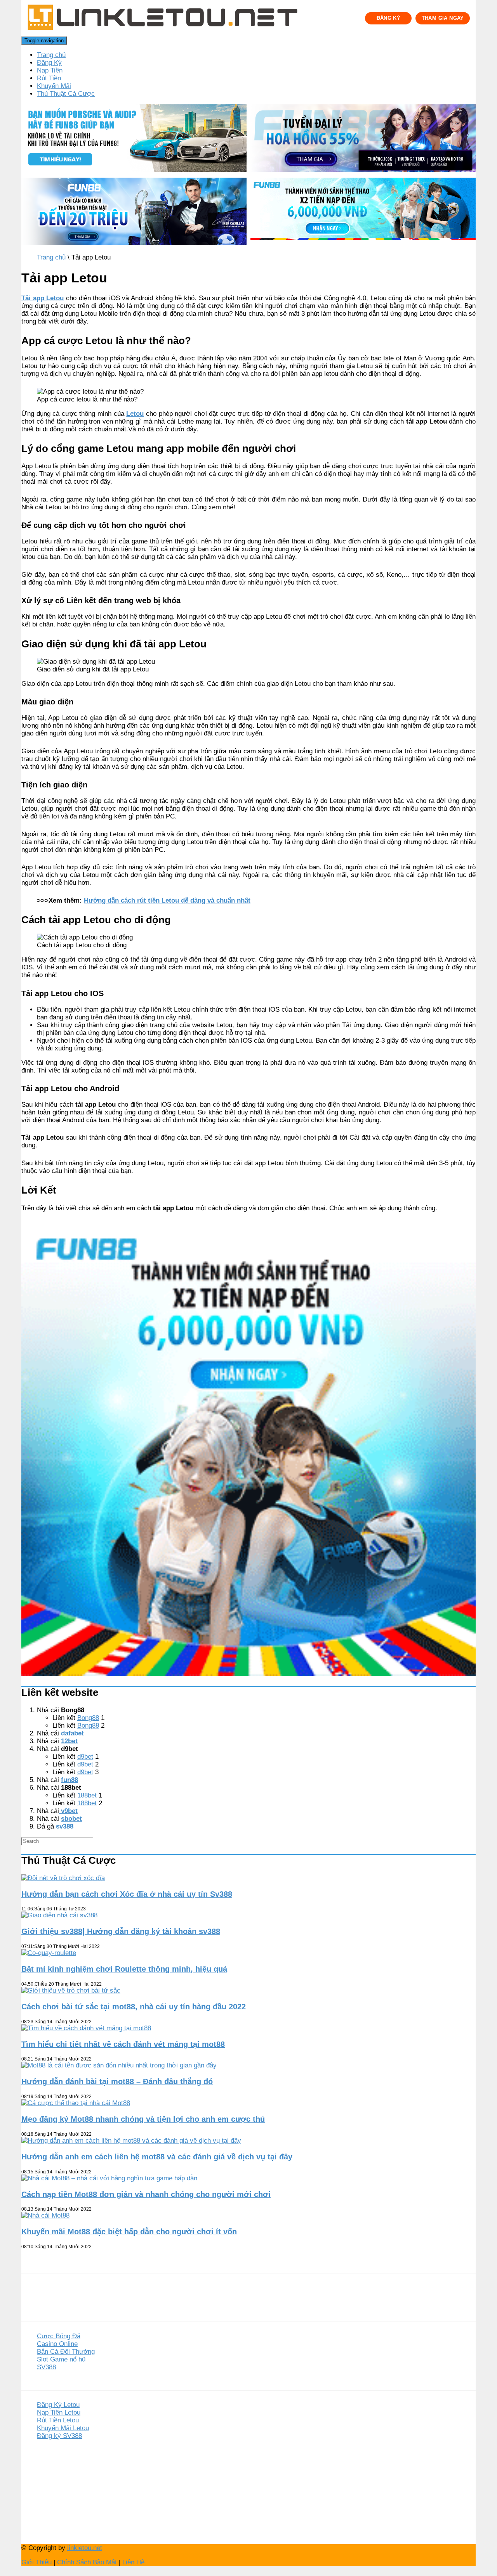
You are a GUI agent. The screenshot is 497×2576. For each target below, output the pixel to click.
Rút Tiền (49, 78)
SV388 (46, 2367)
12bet (69, 1741)
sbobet (71, 1819)
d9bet (85, 1757)
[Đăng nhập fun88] (363, 212)
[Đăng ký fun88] (248, 1450)
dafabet (72, 1733)
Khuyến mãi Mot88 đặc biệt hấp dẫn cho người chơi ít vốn (129, 2232)
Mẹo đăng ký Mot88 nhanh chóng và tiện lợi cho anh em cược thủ (143, 2119)
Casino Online (57, 2344)
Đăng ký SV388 (59, 2436)
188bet (87, 1795)
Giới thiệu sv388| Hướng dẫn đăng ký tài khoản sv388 (121, 1931)
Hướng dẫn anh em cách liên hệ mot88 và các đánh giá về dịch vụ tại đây (157, 2157)
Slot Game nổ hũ (61, 2359)
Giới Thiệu (36, 2562)
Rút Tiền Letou (58, 2420)
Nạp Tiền (50, 70)
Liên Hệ (133, 2562)
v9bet (68, 1811)
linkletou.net (85, 2548)
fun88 (70, 1780)
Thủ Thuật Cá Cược (66, 94)
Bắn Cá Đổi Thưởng (66, 2352)
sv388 (65, 1826)
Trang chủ (51, 55)
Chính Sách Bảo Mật (87, 2562)
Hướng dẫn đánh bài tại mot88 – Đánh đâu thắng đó (117, 2081)
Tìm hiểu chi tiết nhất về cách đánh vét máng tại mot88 (123, 2044)
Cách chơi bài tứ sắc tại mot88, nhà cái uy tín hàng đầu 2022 (134, 2007)
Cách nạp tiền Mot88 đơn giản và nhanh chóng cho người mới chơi (146, 2194)
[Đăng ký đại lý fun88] (134, 139)
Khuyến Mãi (54, 86)
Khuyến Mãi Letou (63, 2428)
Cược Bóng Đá (59, 2336)
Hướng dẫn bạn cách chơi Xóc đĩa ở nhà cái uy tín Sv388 (127, 1894)
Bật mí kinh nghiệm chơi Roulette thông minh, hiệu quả (124, 1969)
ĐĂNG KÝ (389, 18)
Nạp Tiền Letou (59, 2413)
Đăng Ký (49, 63)
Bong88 (88, 1718)
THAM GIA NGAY (443, 18)
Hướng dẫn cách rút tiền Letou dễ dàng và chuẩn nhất (167, 900)
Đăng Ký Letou (58, 2405)
